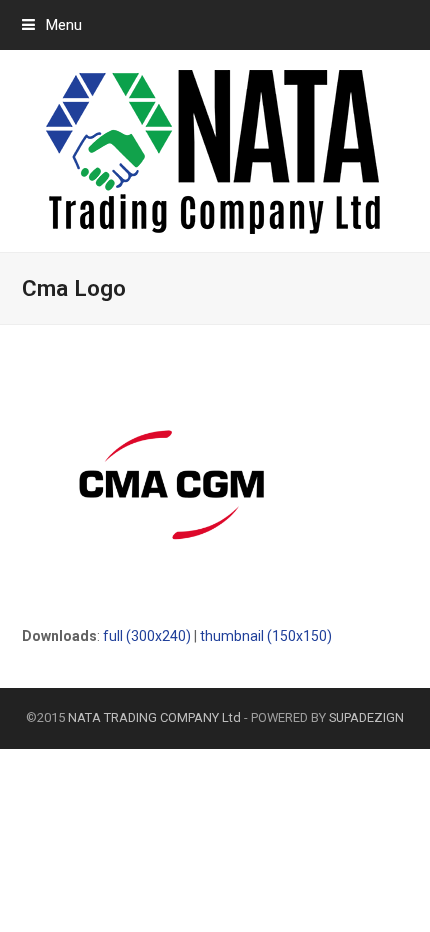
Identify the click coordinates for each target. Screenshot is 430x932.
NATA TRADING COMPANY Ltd (154, 717)
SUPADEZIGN (366, 717)
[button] (52, 25)
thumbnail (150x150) (266, 636)
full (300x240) (147, 636)
